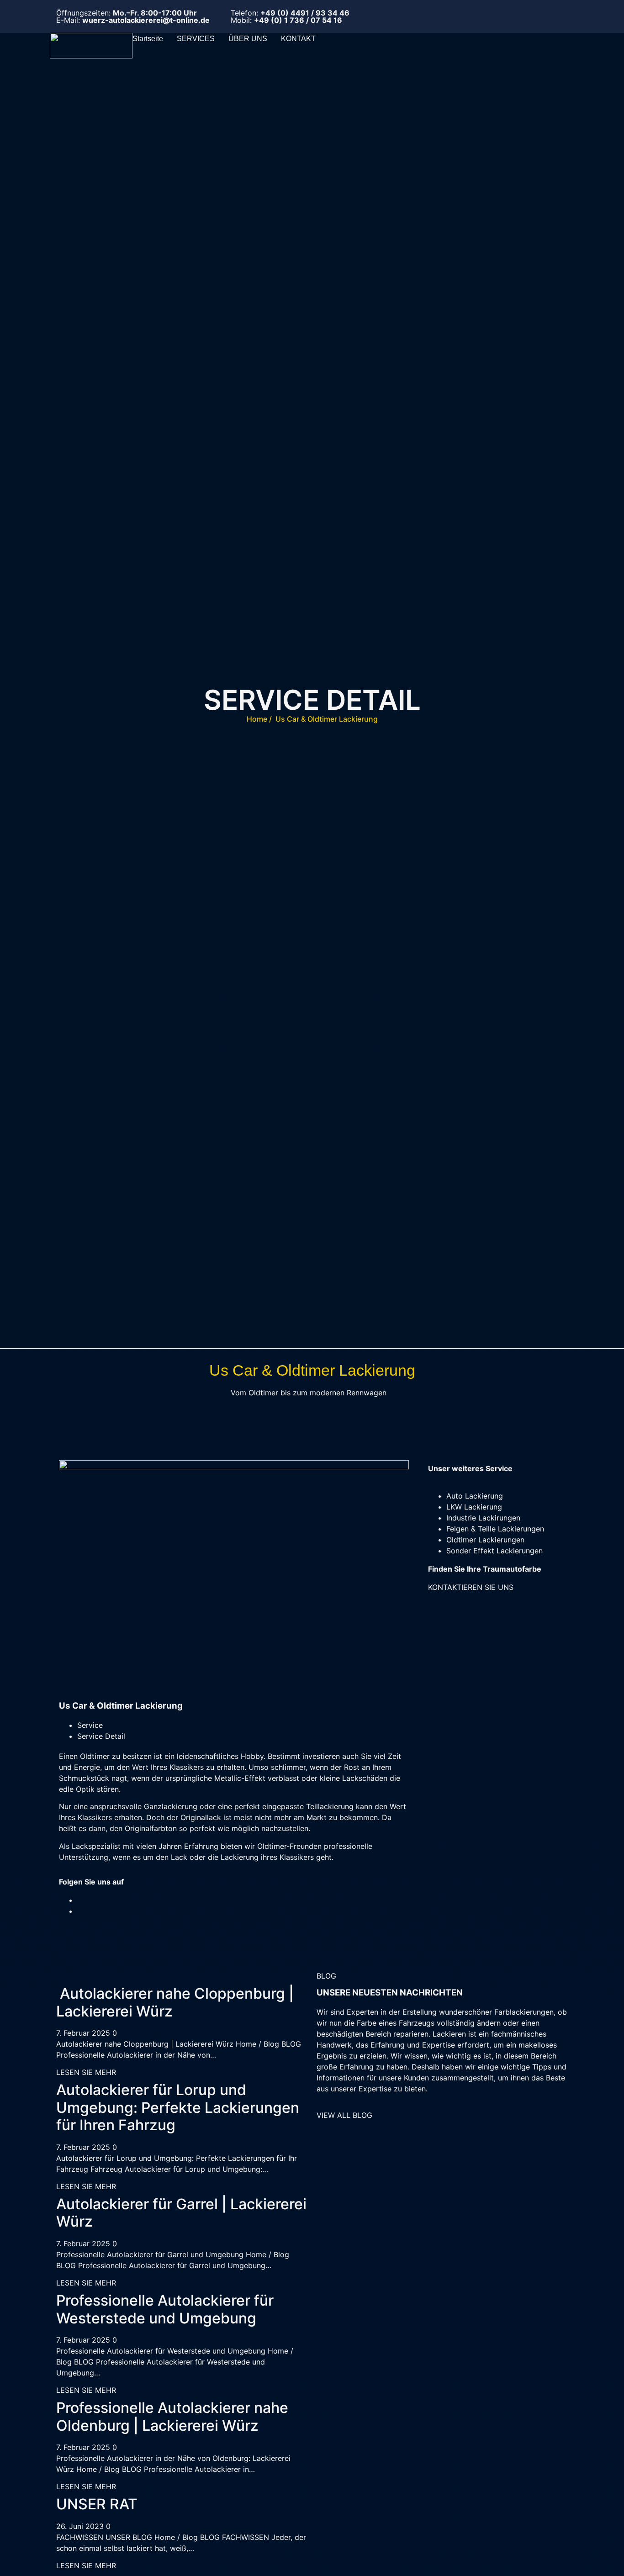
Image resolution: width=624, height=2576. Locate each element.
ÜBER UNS (248, 39)
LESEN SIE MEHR (86, 2072)
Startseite (148, 39)
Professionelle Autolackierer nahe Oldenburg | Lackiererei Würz (172, 2416)
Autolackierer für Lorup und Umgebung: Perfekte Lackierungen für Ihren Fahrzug (178, 2107)
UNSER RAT (97, 2504)
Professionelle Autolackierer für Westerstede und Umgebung (165, 2309)
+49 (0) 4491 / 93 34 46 (305, 13)
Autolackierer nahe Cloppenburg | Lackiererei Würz (175, 2002)
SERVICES (196, 39)
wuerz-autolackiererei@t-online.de (146, 20)
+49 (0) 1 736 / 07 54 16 (298, 20)
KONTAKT (298, 39)
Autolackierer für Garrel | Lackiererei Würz (181, 2213)
